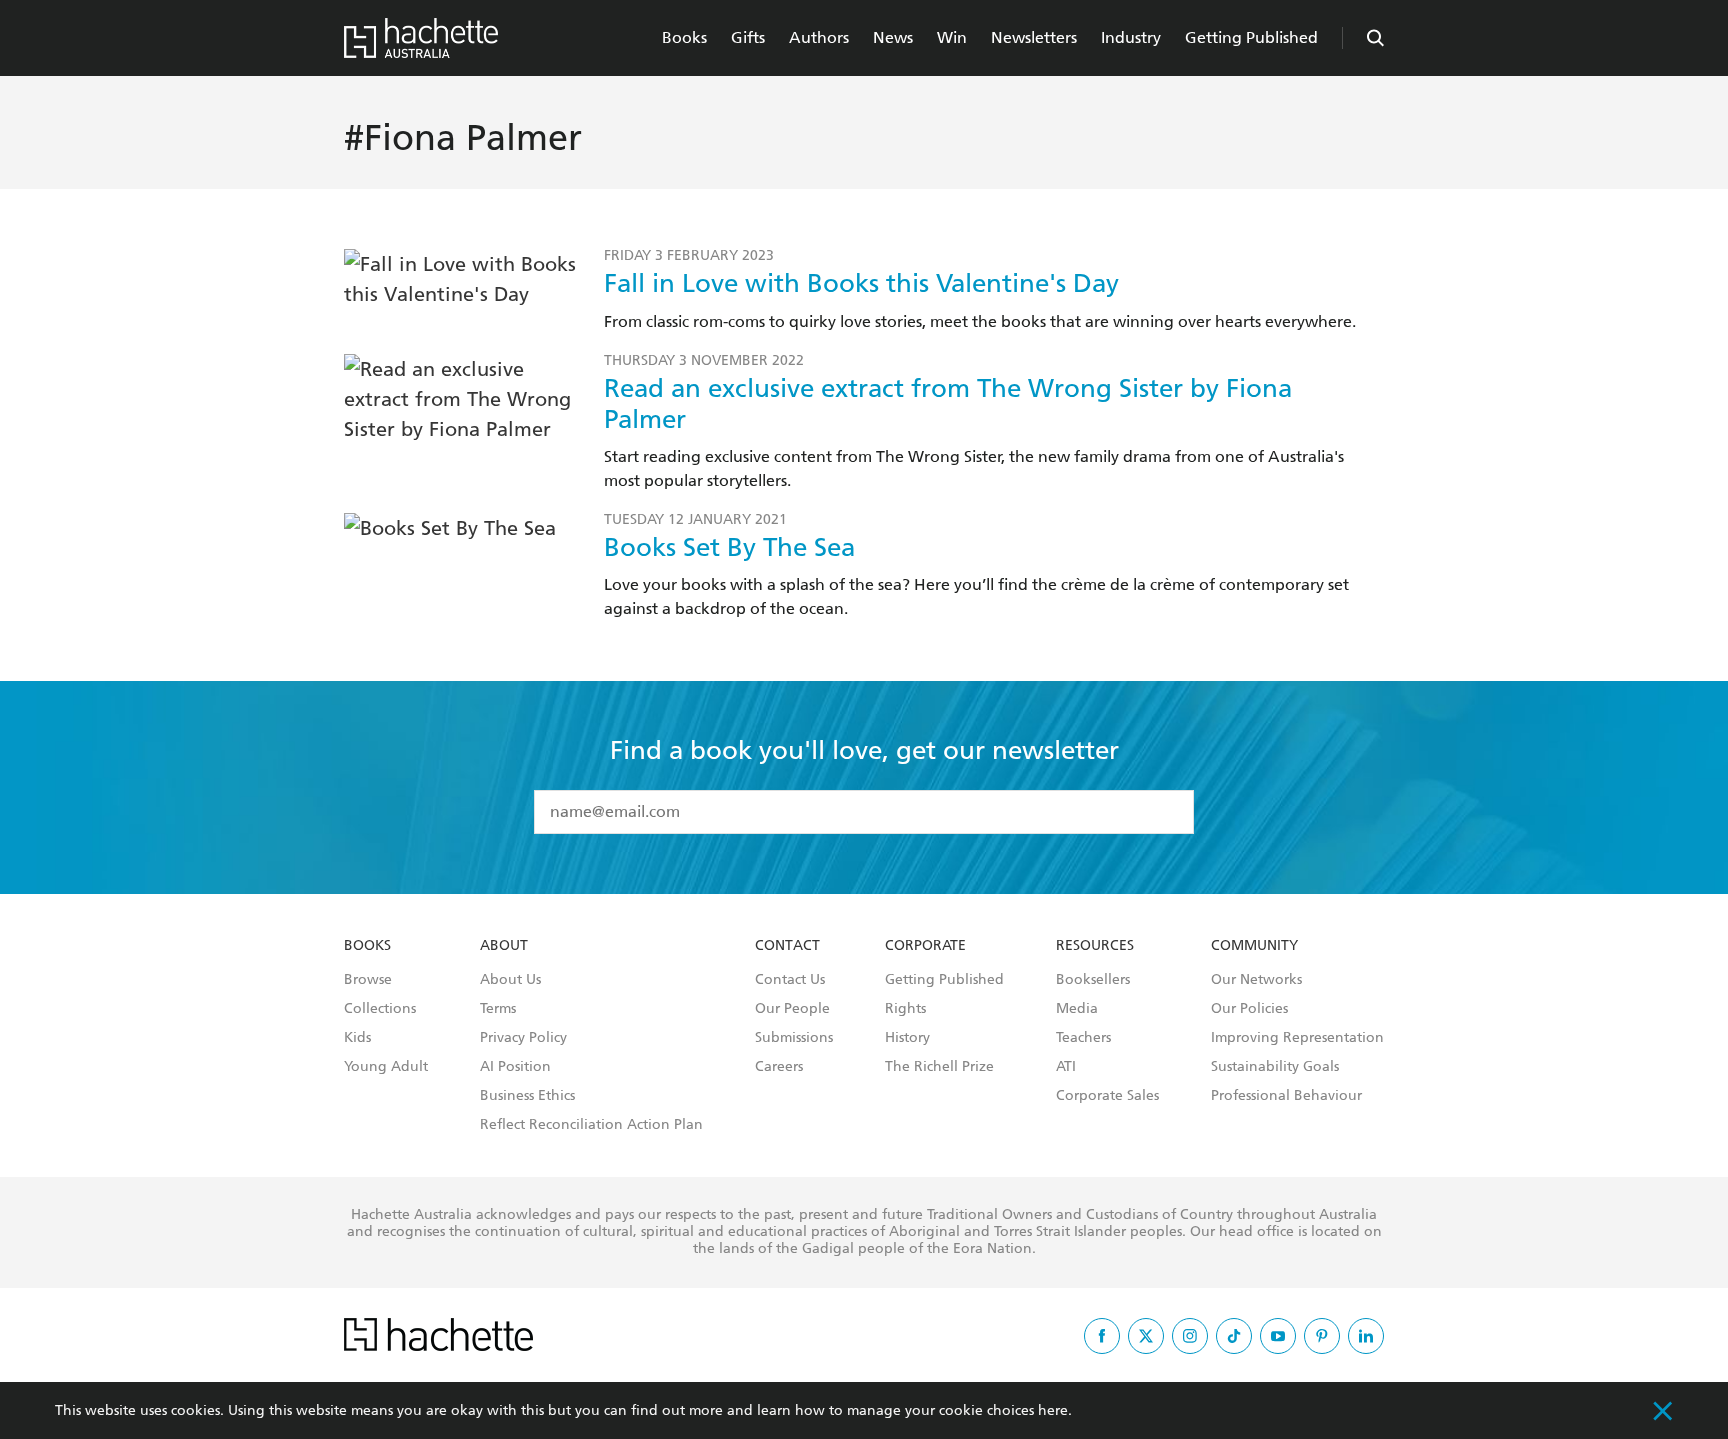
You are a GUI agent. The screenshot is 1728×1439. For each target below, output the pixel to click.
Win (952, 37)
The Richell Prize (939, 1067)
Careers (779, 1067)
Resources (1095, 946)
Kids (357, 1038)
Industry (1131, 37)
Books (684, 37)
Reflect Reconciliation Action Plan (591, 1125)
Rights (905, 1009)
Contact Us (790, 980)
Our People (792, 1009)
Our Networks (1256, 980)
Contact (787, 946)
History (907, 1038)
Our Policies (1249, 1009)
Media (1077, 1009)
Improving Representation (1297, 1038)
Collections (380, 1009)
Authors (819, 37)
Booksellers (1093, 980)
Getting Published (1251, 37)
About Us (510, 980)
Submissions (794, 1038)
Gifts (748, 37)
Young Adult (386, 1067)
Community (1254, 946)
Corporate (925, 946)
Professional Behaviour (1286, 1096)
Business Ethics (527, 1096)
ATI (1066, 1067)
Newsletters (1034, 37)
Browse (368, 980)
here (1053, 1410)
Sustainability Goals (1275, 1067)
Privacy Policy (523, 1038)
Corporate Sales (1107, 1096)
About (504, 946)
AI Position (515, 1067)
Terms (498, 1009)
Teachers (1083, 1038)
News (893, 37)
